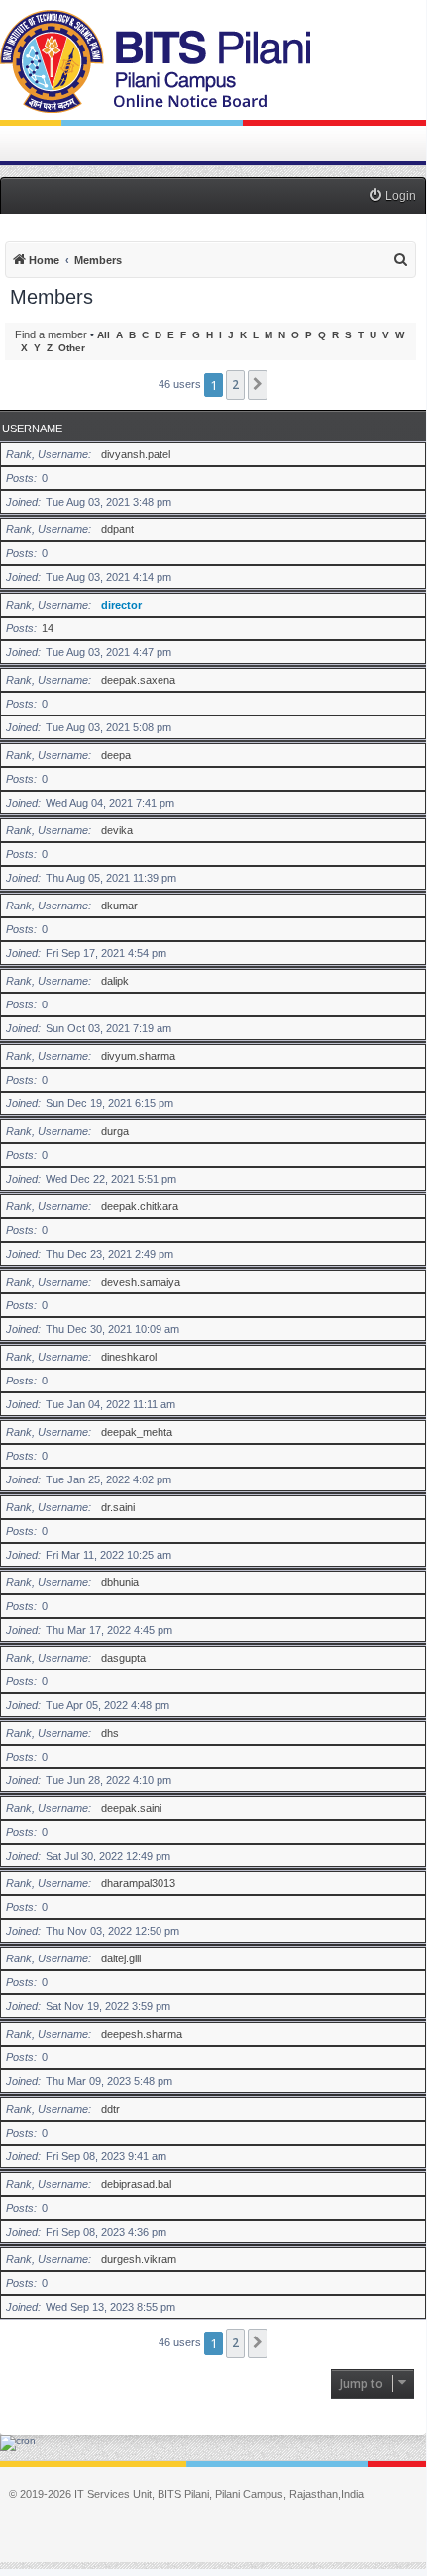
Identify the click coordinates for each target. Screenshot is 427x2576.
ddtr (110, 2109)
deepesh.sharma (142, 2034)
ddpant (117, 529)
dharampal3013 (138, 1883)
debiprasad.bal (136, 2184)
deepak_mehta (137, 1432)
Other (72, 348)
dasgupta (123, 1658)
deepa (116, 755)
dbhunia (120, 1582)
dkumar (119, 906)
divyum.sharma (138, 1056)
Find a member (51, 334)
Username (32, 429)
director (121, 605)
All (104, 335)
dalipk (115, 981)
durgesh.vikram (139, 2259)
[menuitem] (392, 196)
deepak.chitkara (140, 1206)
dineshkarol (129, 1357)
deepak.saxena (138, 680)
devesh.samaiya (141, 1282)
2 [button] (235, 384)
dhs (110, 1733)
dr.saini (118, 1507)
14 (48, 628)
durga (115, 1131)
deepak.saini (131, 1808)
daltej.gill (121, 1958)
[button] (258, 385)
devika (117, 830)
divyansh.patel (136, 454)
